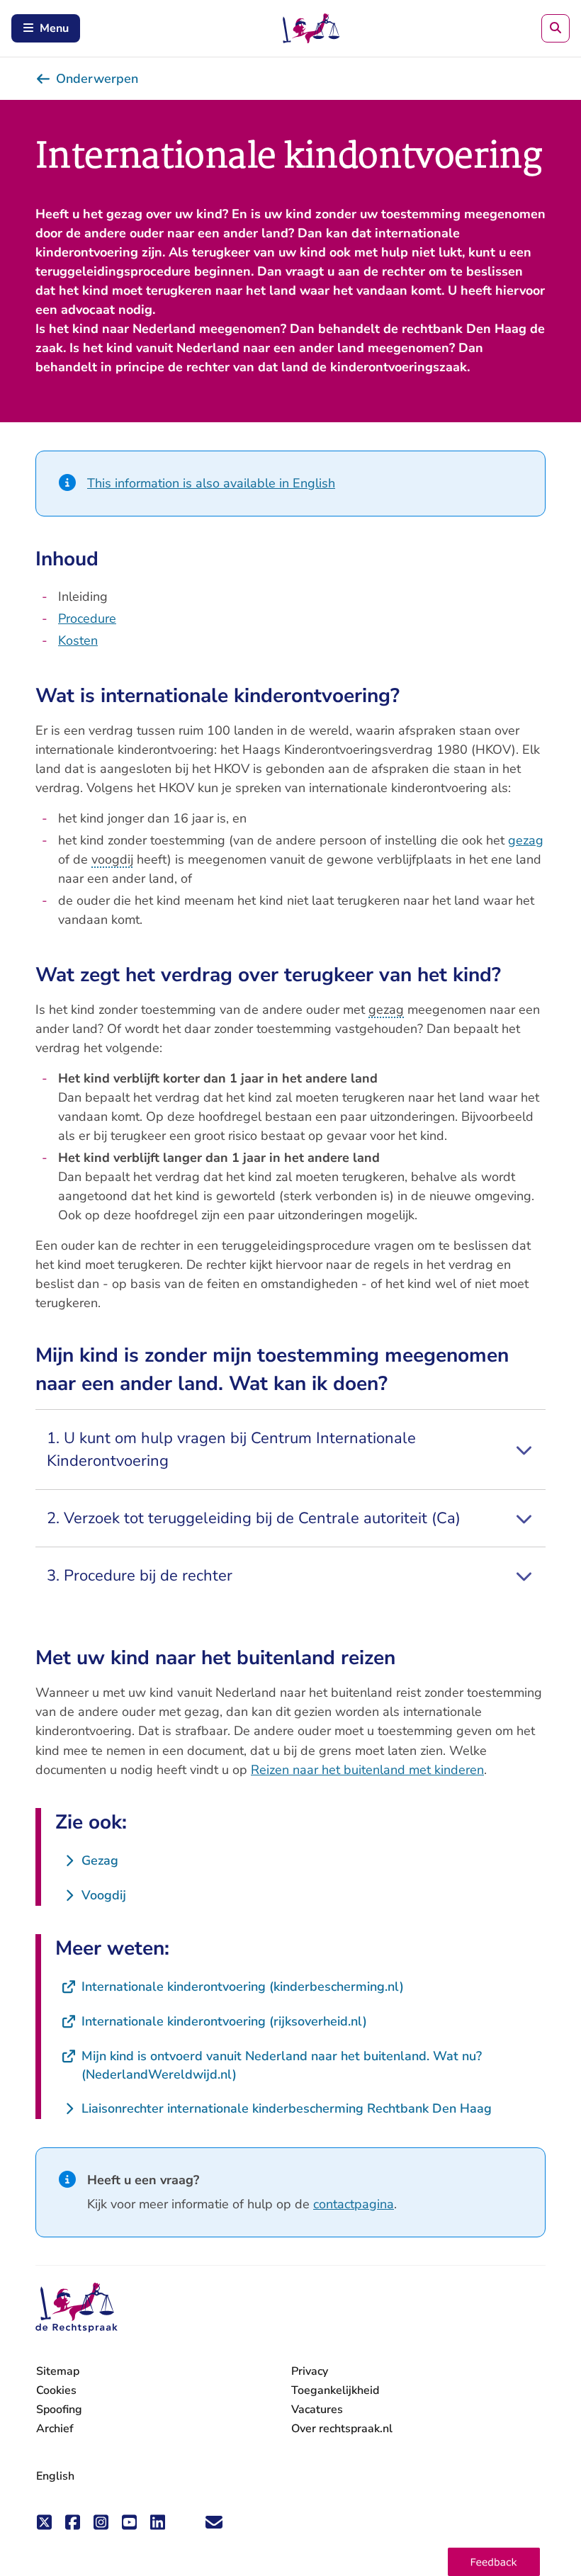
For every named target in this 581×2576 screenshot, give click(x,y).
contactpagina (354, 2204)
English (55, 2476)
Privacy (310, 2371)
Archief (55, 2429)
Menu (54, 28)
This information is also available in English (211, 483)
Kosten (78, 640)
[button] (494, 2562)
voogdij (112, 859)
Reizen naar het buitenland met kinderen (367, 1770)
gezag (526, 840)
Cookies (56, 2390)
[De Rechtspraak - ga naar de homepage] (77, 2308)
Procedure (87, 618)
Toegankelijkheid (335, 2390)
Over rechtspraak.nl (342, 2429)
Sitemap (58, 2371)
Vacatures (317, 2410)
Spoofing (59, 2410)
